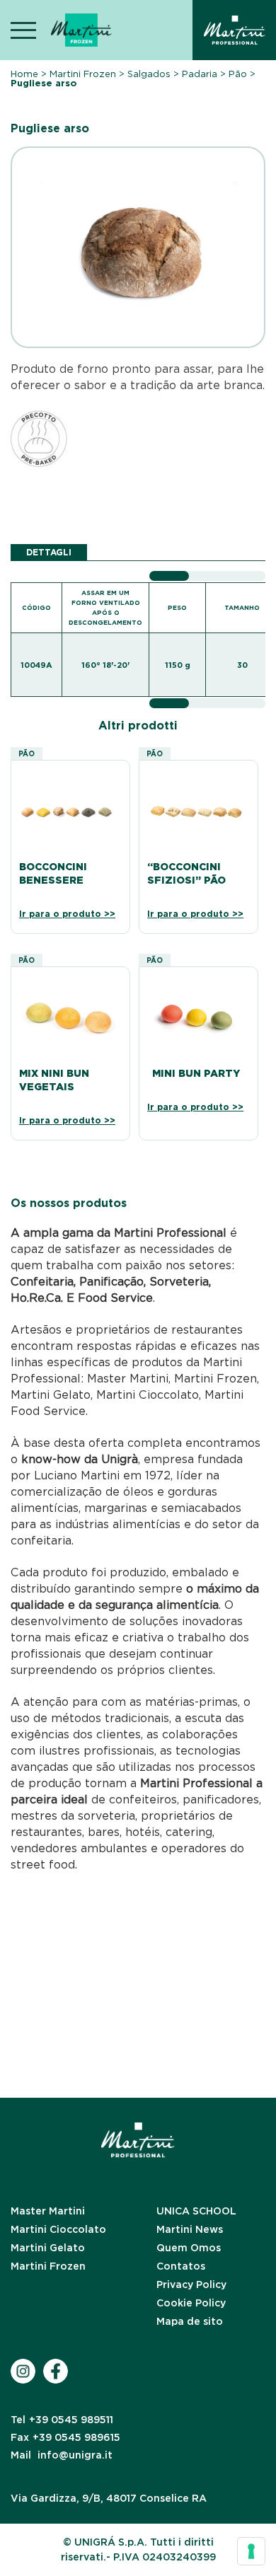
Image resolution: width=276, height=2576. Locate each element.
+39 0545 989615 (65, 2437)
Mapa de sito (190, 2321)
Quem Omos (189, 2248)
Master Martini (48, 2211)
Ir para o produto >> (67, 914)
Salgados (149, 74)
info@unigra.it (62, 2455)
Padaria (200, 74)
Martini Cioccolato (58, 2229)
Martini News (190, 2229)
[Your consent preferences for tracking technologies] (251, 2551)
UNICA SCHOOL (196, 2211)
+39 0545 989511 (62, 2420)
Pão (238, 74)
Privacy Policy (191, 2285)
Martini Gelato (48, 2248)
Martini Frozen (83, 74)
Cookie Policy (191, 2303)
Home (24, 74)
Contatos (181, 2266)
